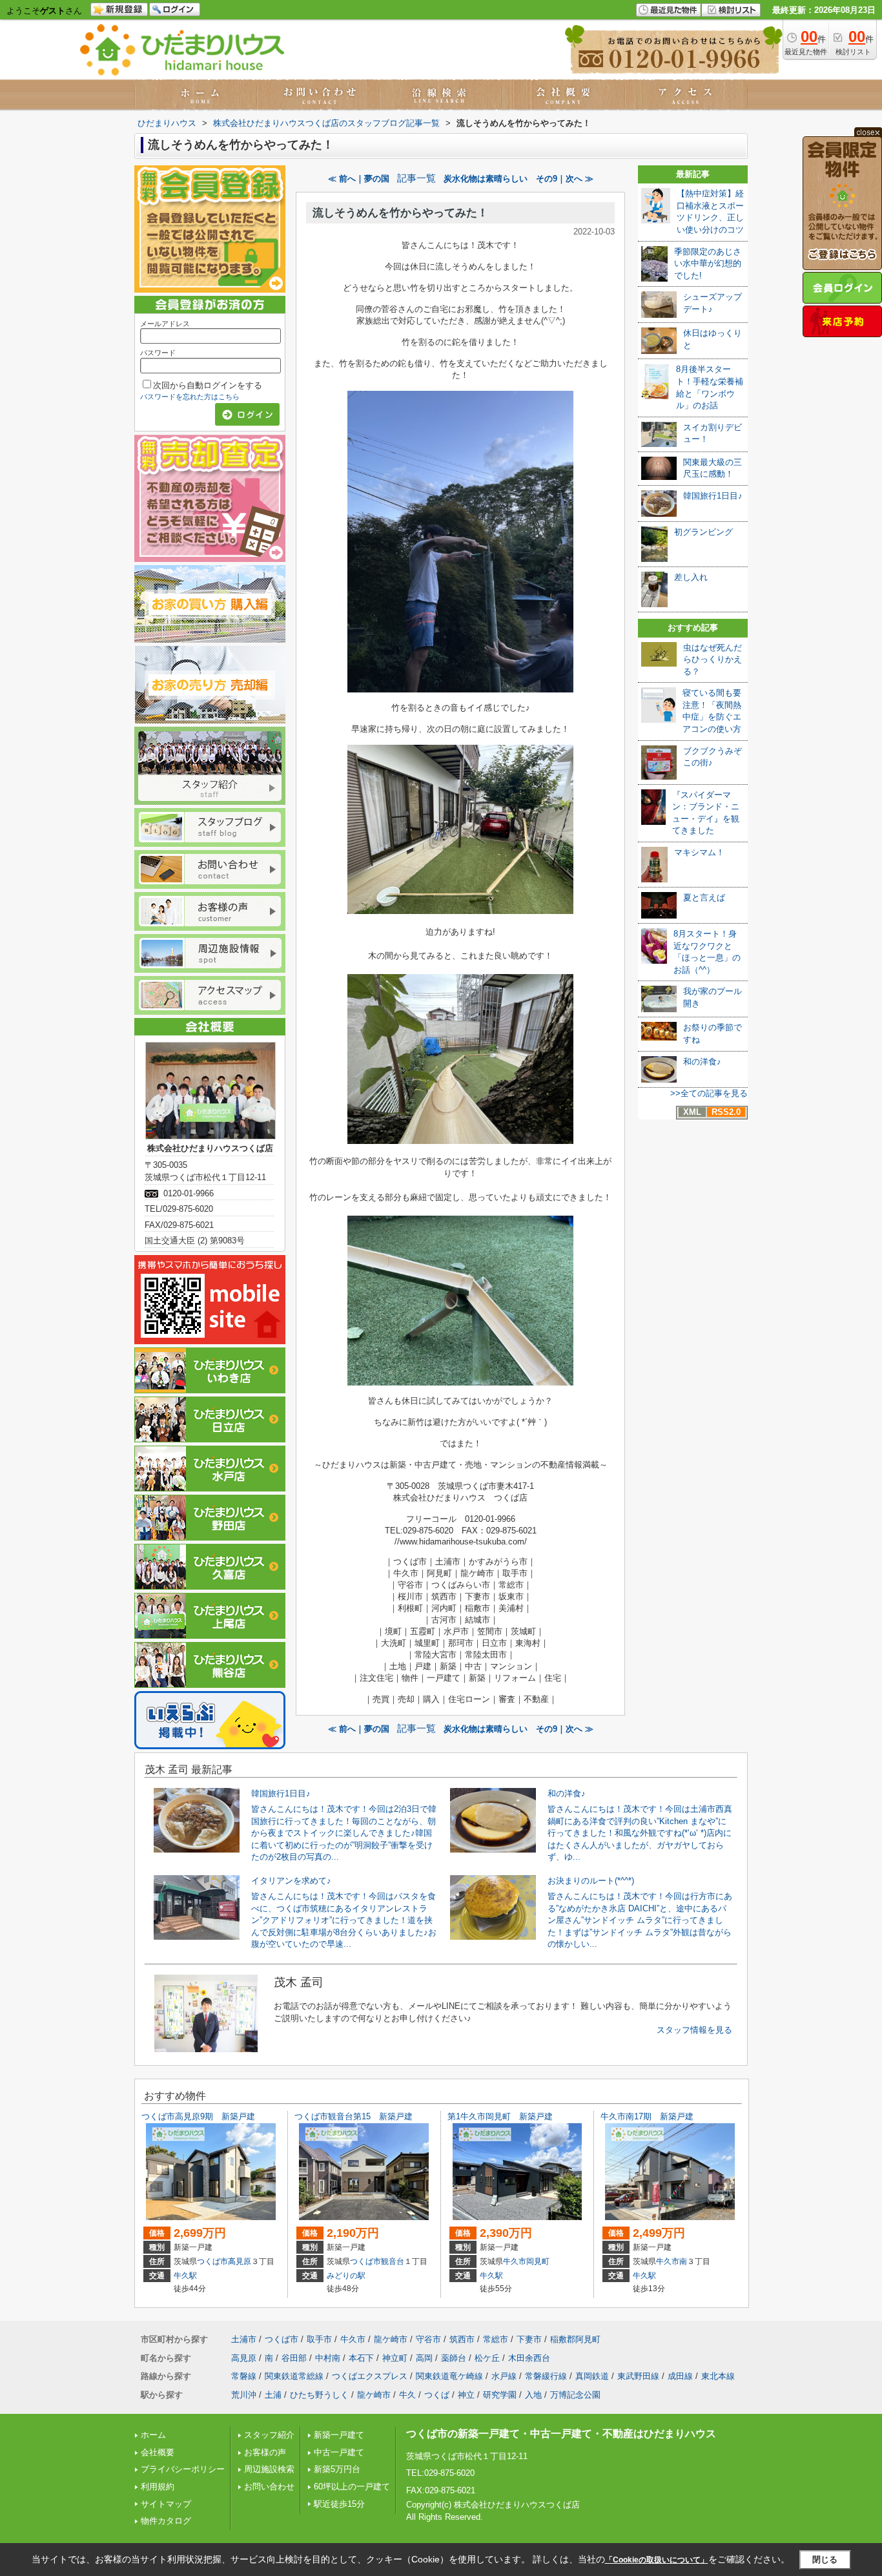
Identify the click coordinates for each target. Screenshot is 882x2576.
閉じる (825, 2559)
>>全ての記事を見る (709, 1093)
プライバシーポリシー (183, 2469)
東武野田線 (638, 2376)
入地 (533, 2395)
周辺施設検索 (269, 2469)
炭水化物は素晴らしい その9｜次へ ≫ (518, 179)
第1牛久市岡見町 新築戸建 (500, 2116)
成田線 (680, 2376)
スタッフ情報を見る (694, 2030)
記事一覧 (416, 178)
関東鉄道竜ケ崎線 (449, 2376)
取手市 (319, 2339)
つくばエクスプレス (370, 2376)
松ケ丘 (487, 2358)
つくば (437, 2395)
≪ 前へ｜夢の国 (359, 179)
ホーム (153, 2435)
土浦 (273, 2395)
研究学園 (500, 2395)
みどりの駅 (346, 2276)
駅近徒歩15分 (339, 2504)
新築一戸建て (339, 2435)
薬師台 (454, 2358)
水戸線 (504, 2376)
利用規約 (158, 2487)
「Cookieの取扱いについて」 (657, 2560)
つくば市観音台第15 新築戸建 (354, 2116)
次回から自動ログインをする (208, 385)
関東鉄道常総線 (294, 2376)
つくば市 (212, 2261)
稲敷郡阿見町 (575, 2339)
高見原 (240, 2261)
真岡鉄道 (592, 2376)
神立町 (395, 2358)
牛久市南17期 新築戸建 (647, 2116)
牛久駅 (185, 2276)
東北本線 (718, 2376)
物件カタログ (166, 2521)
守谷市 (428, 2339)
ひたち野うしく (319, 2395)
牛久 (407, 2395)
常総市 (496, 2339)
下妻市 (529, 2339)
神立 (466, 2395)
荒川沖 (244, 2395)
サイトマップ (166, 2504)
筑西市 (462, 2339)
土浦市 (244, 2339)
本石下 (361, 2358)
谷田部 (294, 2358)
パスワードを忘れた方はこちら (190, 397)
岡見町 (538, 2261)
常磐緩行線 (546, 2376)
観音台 (393, 2261)
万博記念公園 (575, 2395)
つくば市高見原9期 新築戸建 (198, 2116)
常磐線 (244, 2376)
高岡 (424, 2358)
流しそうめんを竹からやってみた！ (400, 213)
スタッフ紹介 (269, 2435)
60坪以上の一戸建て (352, 2487)
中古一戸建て (339, 2452)
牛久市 (515, 2261)
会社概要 (158, 2452)
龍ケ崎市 (391, 2339)
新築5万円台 (337, 2469)
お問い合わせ (269, 2487)
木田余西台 (529, 2358)
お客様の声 (265, 2452)
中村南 (328, 2358)
